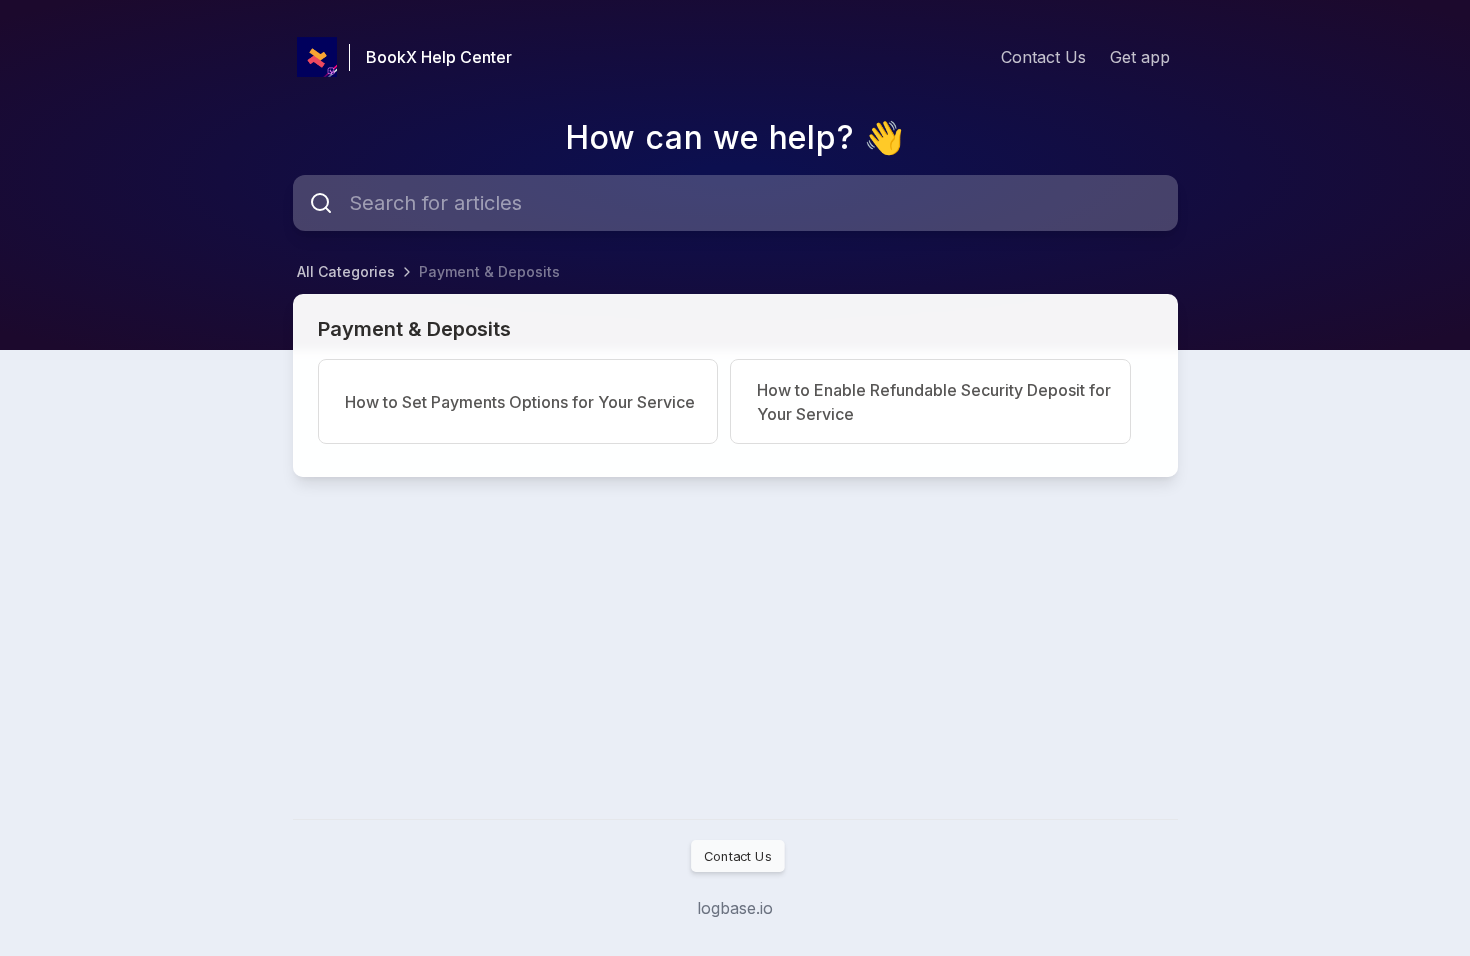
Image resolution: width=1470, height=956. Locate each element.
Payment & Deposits (489, 271)
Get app (1140, 57)
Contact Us (1043, 57)
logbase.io (735, 908)
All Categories (346, 271)
